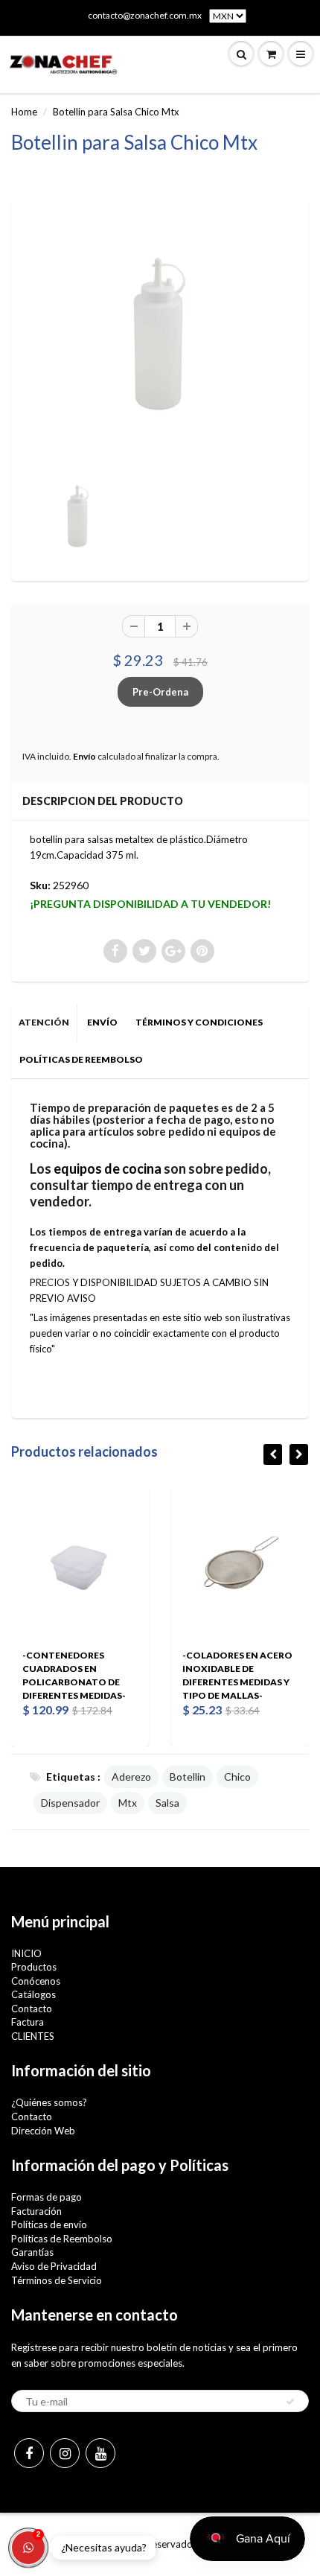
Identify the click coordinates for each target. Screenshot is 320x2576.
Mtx (128, 1803)
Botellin (188, 1777)
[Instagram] (65, 2453)
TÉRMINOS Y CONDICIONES (199, 1022)
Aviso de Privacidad (54, 2266)
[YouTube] (100, 2453)
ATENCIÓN (44, 1022)
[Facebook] (29, 2453)
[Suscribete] (290, 2402)
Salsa (167, 1803)
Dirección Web (43, 2131)
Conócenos (36, 1981)
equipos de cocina (108, 1168)
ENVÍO (102, 1022)
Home (24, 112)
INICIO (26, 1953)
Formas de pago (47, 2197)
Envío (84, 756)
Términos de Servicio (57, 2280)
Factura (28, 2022)
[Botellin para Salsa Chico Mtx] (160, 336)
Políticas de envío (49, 2224)
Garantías (32, 2252)
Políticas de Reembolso (62, 2239)
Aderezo (131, 1777)
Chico (237, 1777)
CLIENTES (33, 2036)
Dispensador (70, 1803)
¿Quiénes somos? (49, 2102)
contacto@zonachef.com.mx (145, 15)
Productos (34, 1967)
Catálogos (33, 1994)
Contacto (32, 2009)
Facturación (36, 2211)
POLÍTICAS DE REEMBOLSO (81, 1059)
